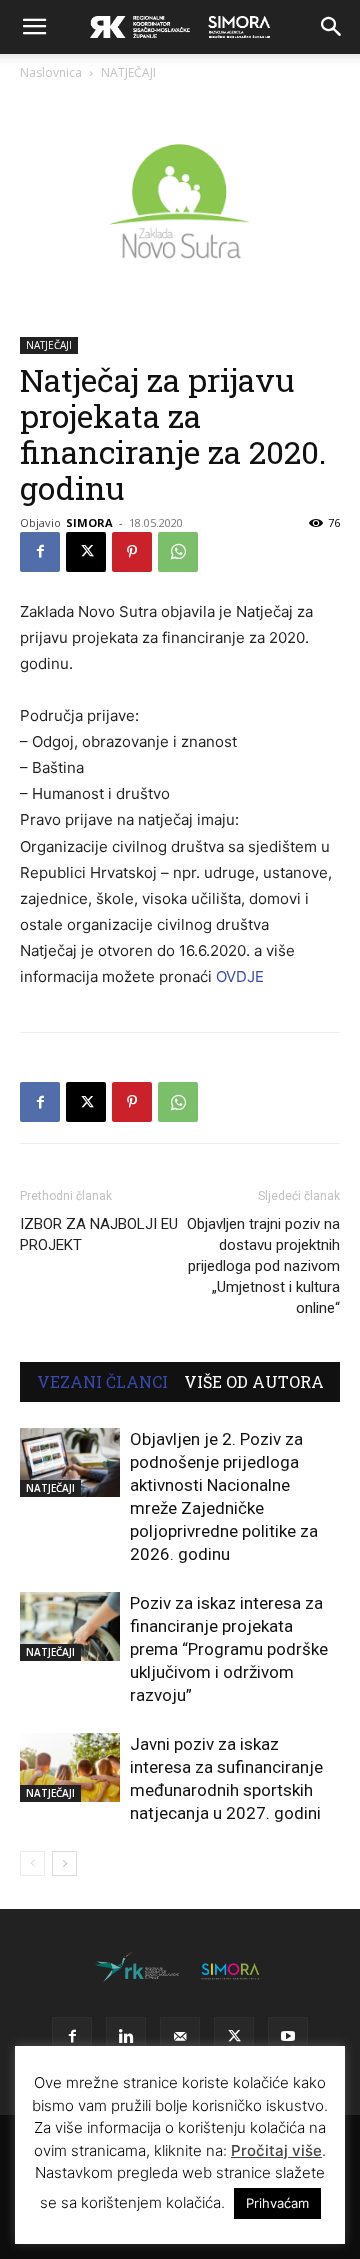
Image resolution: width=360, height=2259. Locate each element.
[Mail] (180, 2037)
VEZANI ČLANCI (102, 1382)
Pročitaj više (276, 2150)
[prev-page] (32, 1863)
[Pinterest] (132, 552)
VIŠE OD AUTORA (254, 1382)
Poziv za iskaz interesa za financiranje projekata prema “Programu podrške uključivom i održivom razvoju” (229, 1649)
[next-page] (64, 1863)
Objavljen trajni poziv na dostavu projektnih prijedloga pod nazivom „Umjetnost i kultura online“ (263, 1266)
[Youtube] (288, 2037)
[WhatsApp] (178, 552)
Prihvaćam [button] (277, 2203)
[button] (34, 27)
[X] (86, 552)
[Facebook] (40, 552)
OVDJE (240, 976)
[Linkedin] (126, 2037)
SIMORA (89, 522)
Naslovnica (51, 72)
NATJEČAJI (128, 72)
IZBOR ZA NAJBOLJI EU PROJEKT (99, 1234)
